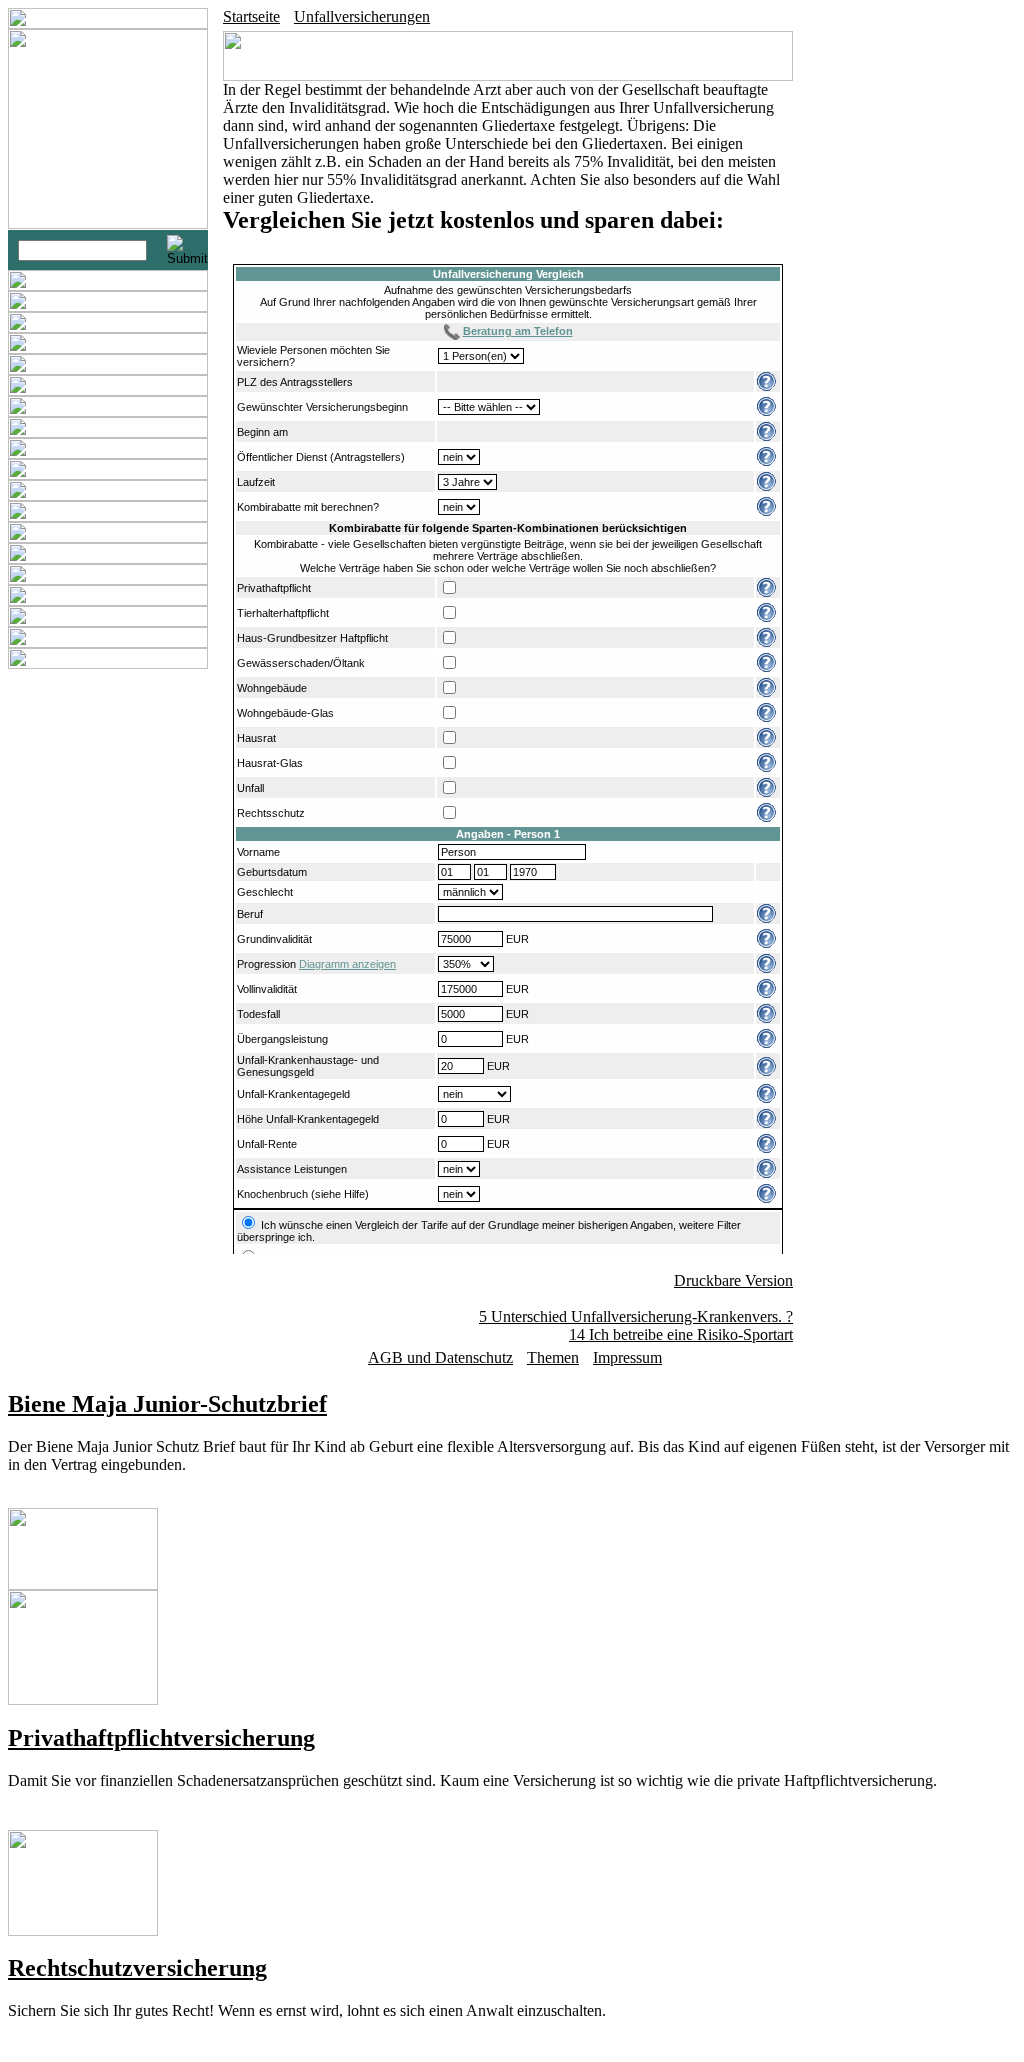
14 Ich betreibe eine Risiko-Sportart (681, 1334)
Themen (553, 1357)
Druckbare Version (733, 1280)
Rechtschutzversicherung (137, 1968)
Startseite (251, 16)
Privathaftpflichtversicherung (161, 1738)
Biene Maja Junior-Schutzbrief (167, 1404)
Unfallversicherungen (362, 16)
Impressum (627, 1357)
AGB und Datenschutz (440, 1357)
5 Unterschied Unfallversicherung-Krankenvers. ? (636, 1316)
